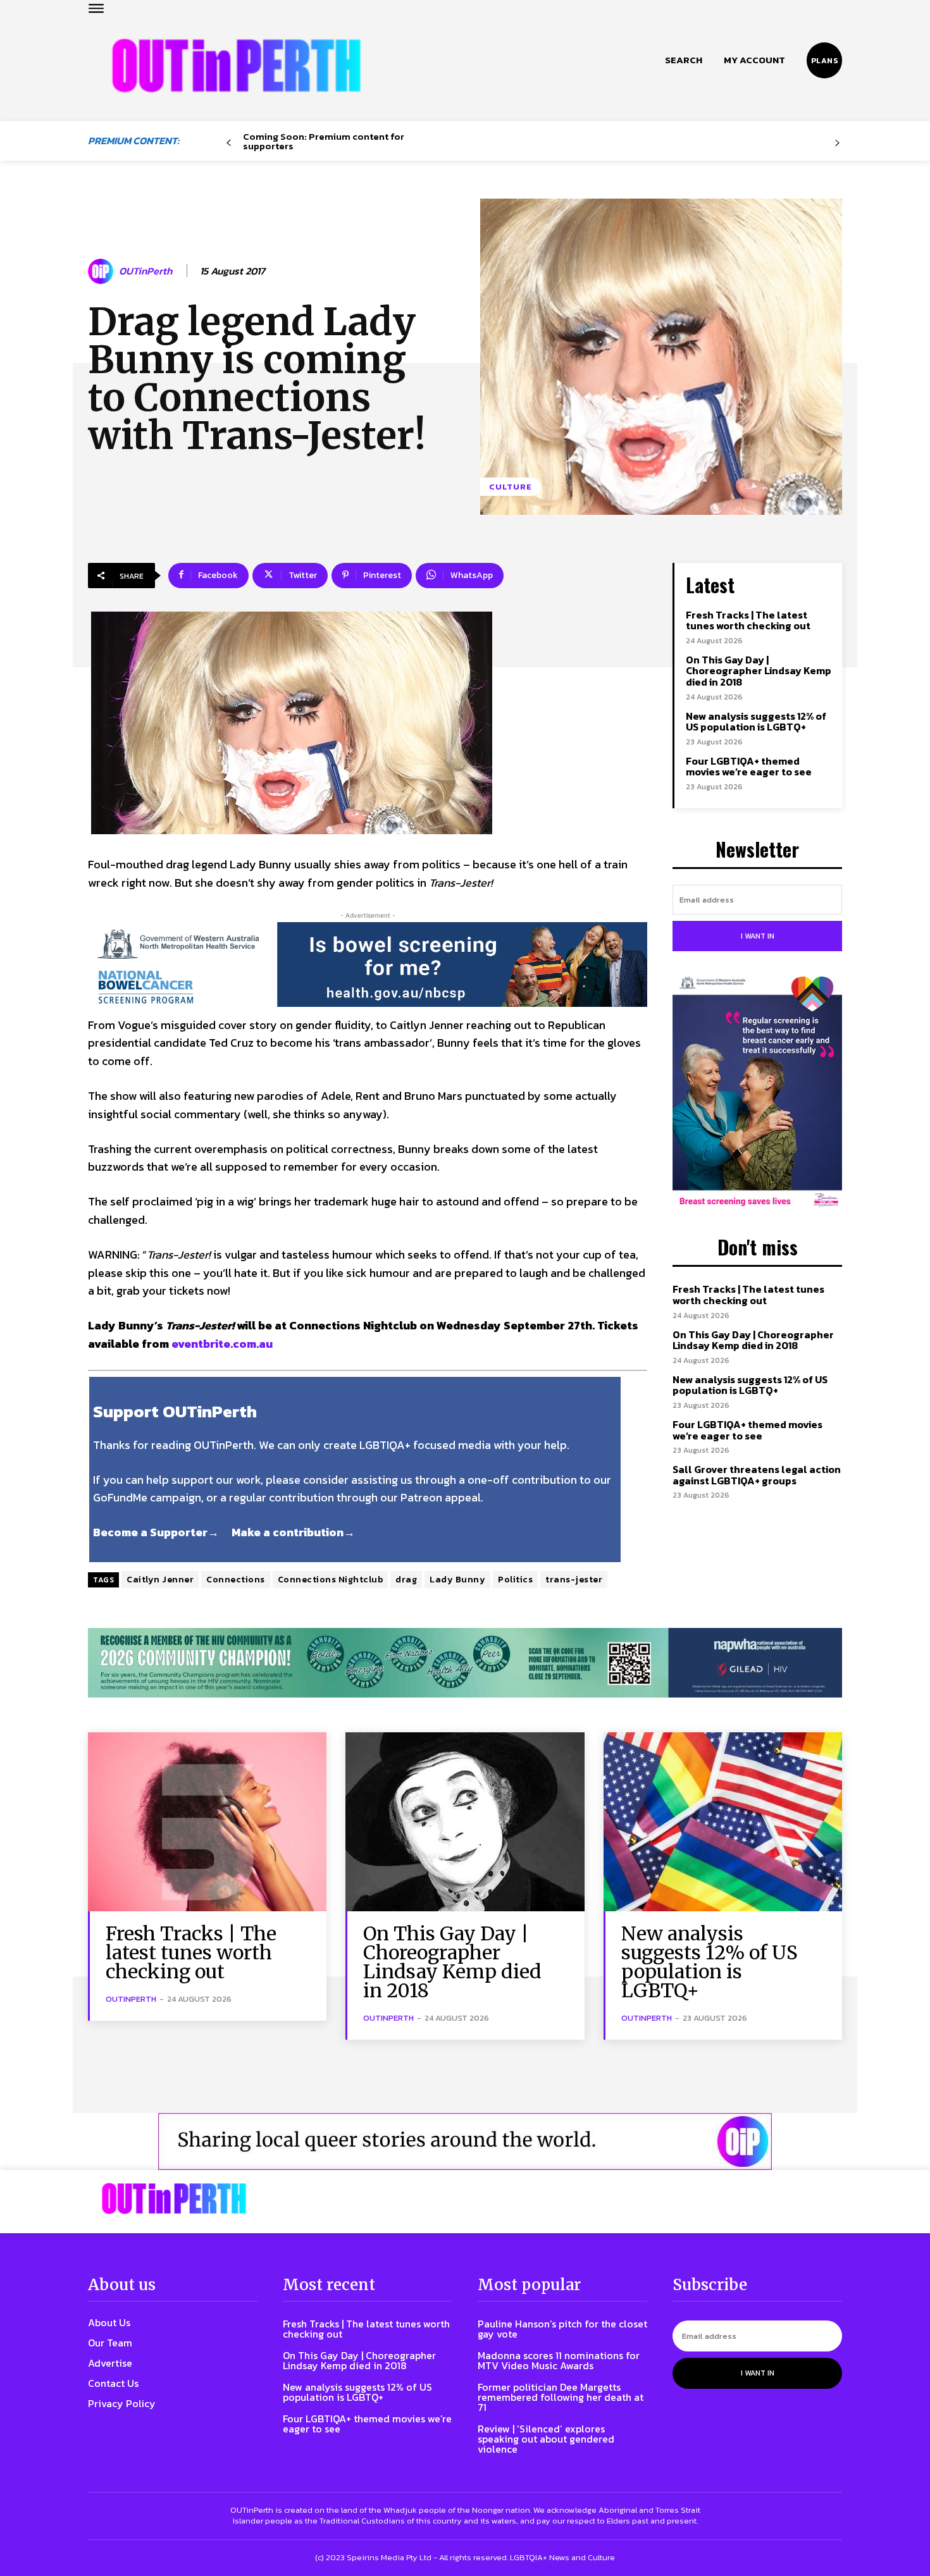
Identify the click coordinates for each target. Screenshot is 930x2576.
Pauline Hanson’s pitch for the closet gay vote (562, 2329)
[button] (684, 60)
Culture (511, 487)
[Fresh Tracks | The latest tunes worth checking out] (207, 1822)
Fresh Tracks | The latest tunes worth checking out (748, 620)
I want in (758, 936)
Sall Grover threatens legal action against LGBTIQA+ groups (757, 1475)
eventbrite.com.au (222, 1344)
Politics (515, 1580)
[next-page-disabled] (837, 143)
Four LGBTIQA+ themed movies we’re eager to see (749, 767)
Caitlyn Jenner (160, 1580)
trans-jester (574, 1580)
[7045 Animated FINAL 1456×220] (368, 964)
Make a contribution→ (293, 1532)
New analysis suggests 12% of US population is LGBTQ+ (756, 722)
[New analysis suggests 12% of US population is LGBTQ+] (723, 1822)
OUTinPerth (146, 271)
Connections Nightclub (331, 1580)
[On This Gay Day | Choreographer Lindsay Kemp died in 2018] (465, 1822)
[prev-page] (229, 143)
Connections (236, 1580)
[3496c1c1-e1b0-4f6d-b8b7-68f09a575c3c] (465, 1663)
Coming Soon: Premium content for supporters (324, 141)
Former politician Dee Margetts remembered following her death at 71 (561, 2397)
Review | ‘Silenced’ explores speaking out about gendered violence (546, 2439)
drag (406, 1580)
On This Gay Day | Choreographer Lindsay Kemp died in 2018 (759, 671)
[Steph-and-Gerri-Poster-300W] (757, 1093)
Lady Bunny (457, 1580)
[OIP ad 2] (465, 2142)
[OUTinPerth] (102, 271)
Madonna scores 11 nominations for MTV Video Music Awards (559, 2360)
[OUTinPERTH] (236, 65)
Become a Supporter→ (156, 1532)
